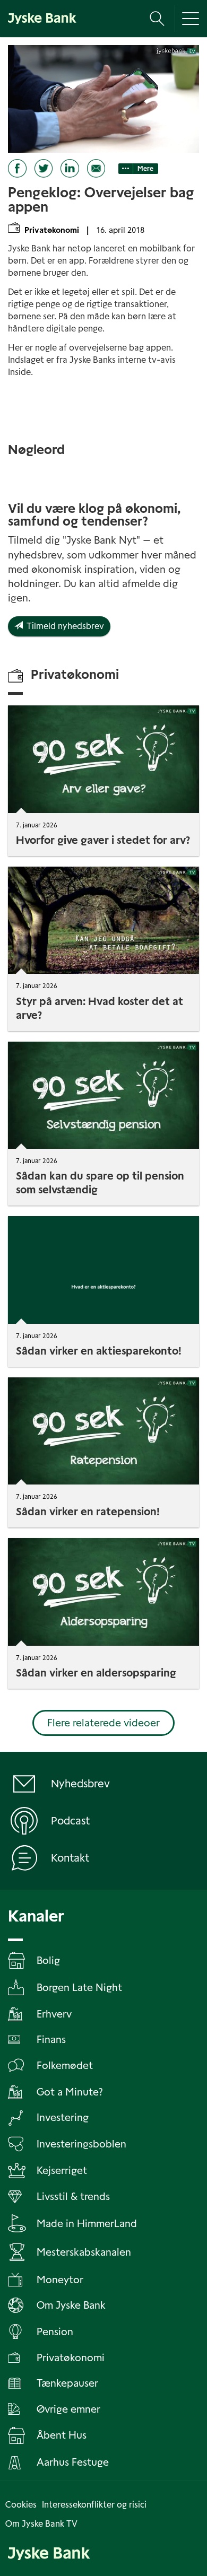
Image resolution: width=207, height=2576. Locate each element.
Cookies (21, 2505)
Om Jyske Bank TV (41, 2524)
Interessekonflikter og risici (94, 2505)
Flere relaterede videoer (103, 1723)
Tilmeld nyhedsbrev (63, 626)
